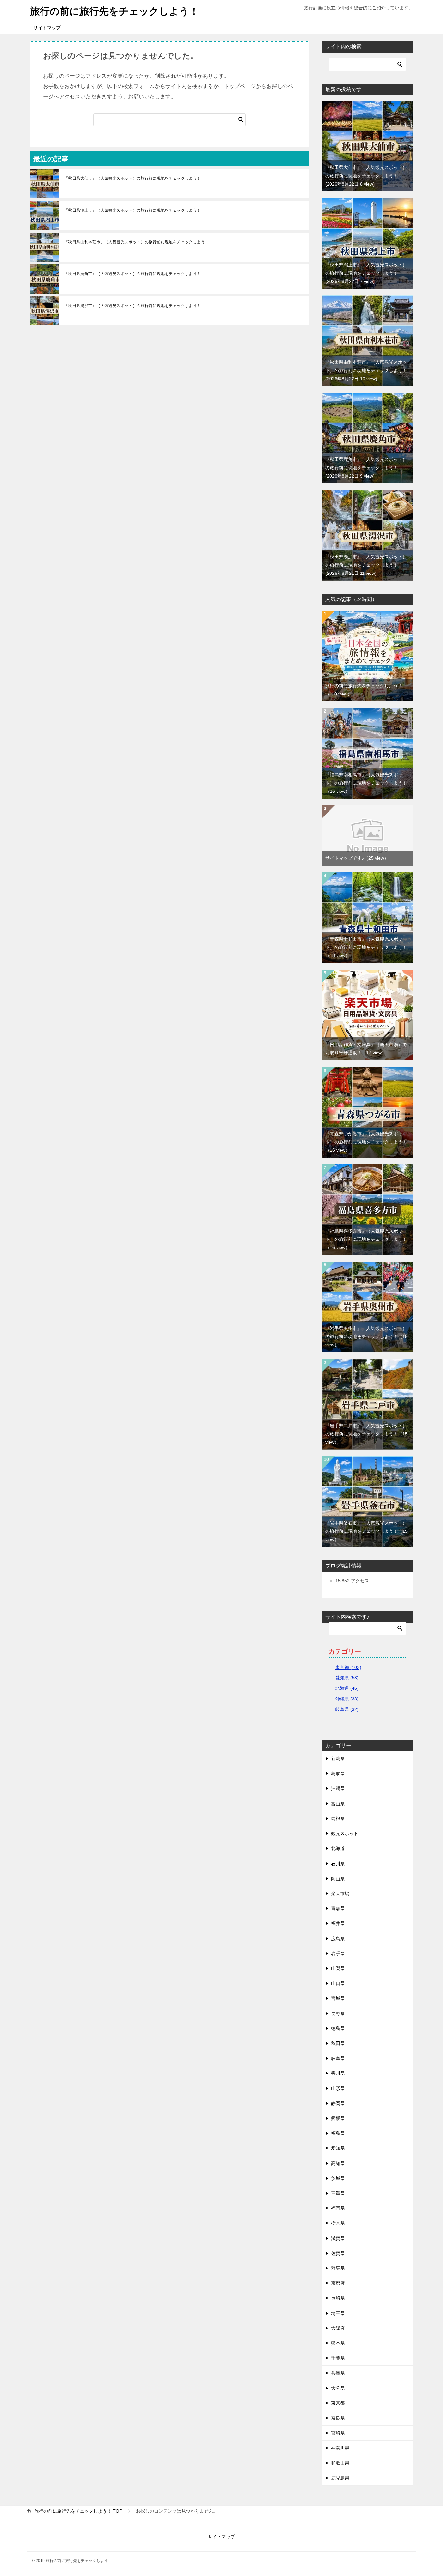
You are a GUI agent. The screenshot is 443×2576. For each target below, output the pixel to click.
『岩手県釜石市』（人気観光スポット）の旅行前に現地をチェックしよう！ (366, 1531)
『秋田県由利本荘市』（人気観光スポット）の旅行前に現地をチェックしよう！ (137, 242)
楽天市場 (340, 1893)
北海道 (338, 1848)
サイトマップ (47, 28)
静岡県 (338, 2103)
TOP (78, 2511)
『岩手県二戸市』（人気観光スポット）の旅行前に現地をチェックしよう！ (366, 1434)
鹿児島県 (340, 2478)
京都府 (338, 2283)
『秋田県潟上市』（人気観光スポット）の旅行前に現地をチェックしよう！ (133, 210)
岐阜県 (338, 2058)
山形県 (338, 2088)
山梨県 (338, 1968)
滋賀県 (338, 2238)
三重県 (338, 2193)
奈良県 (338, 2418)
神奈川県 (340, 2448)
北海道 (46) (347, 1688)
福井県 (338, 1923)
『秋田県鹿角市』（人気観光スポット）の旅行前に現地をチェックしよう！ (133, 274)
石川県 (338, 1864)
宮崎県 (338, 2433)
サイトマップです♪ (357, 858)
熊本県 (338, 2343)
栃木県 (338, 2223)
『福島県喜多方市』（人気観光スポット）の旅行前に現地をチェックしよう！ (366, 1239)
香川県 (338, 2073)
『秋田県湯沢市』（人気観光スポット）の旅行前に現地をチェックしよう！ (133, 306)
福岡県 (338, 2208)
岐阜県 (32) (347, 1709)
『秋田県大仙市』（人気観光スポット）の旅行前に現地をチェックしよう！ (133, 178)
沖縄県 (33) (347, 1699)
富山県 (338, 1804)
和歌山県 (340, 2463)
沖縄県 (338, 1788)
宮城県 (338, 1998)
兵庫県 (338, 2373)
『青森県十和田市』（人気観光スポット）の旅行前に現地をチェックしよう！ (366, 947)
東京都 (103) (348, 1667)
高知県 (338, 2163)
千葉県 (338, 2358)
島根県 (338, 1819)
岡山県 (338, 1879)
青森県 (338, 1908)
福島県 (338, 2133)
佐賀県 (338, 2253)
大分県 (338, 2388)
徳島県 (338, 2028)
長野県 (338, 2014)
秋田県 (338, 2043)
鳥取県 (338, 1773)
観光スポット (345, 1833)
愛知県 (338, 2148)
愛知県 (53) (347, 1678)
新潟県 (338, 1759)
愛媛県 (338, 2118)
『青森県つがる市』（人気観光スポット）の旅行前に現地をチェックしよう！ (366, 1142)
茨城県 (338, 2178)
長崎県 (338, 2298)
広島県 (338, 1939)
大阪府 (338, 2328)
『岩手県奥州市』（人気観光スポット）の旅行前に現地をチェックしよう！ (366, 1336)
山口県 (338, 1983)
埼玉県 (338, 2313)
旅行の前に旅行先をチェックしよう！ (114, 11)
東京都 (338, 2403)
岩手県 (338, 1953)
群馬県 (338, 2268)
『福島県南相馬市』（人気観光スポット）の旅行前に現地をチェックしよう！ (366, 783)
